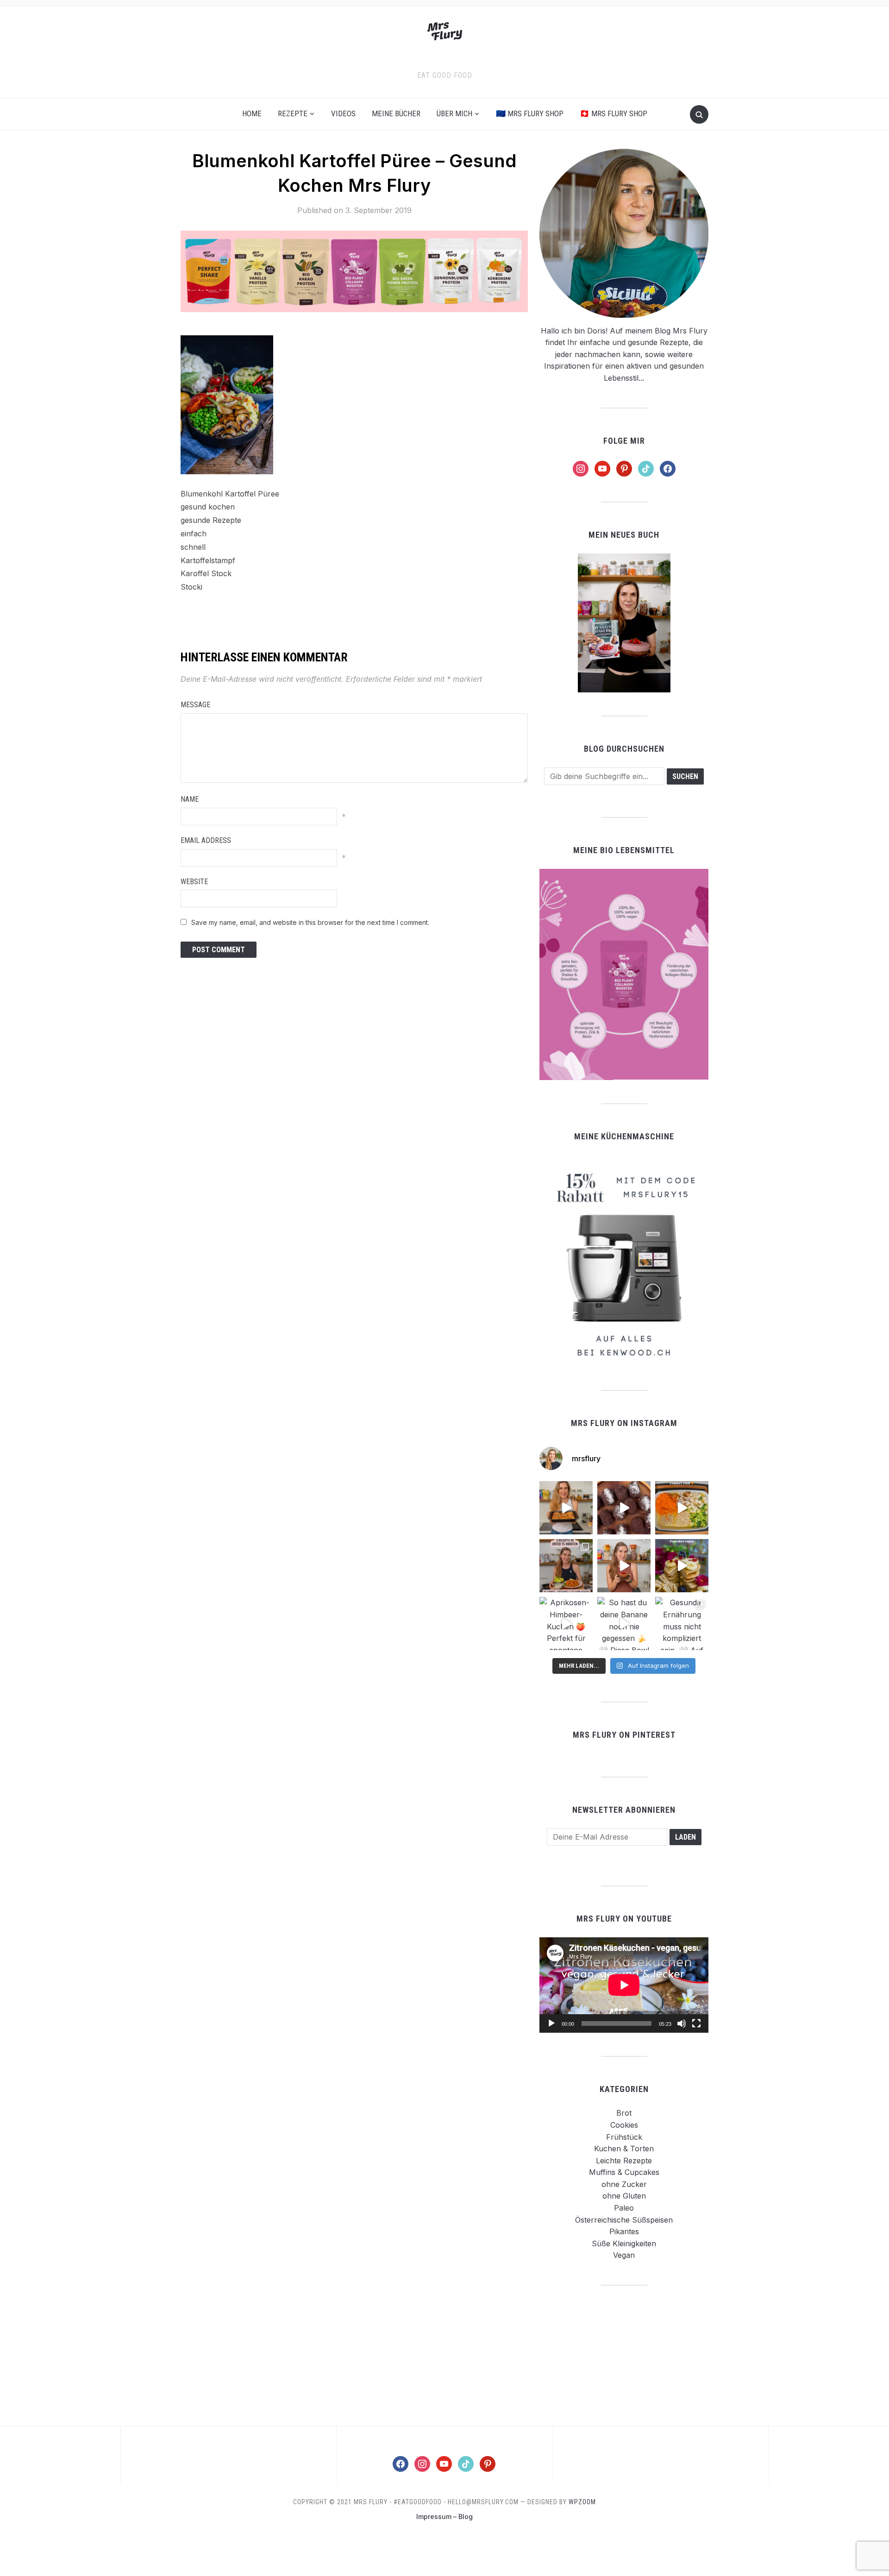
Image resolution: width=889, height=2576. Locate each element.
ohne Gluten (624, 2196)
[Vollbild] (696, 2023)
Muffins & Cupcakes (624, 2172)
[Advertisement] (624, 2355)
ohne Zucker (624, 2184)
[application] (624, 1985)
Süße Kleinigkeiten (624, 2243)
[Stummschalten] (682, 2023)
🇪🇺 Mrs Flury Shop (530, 113)
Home (252, 113)
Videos (343, 113)
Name (190, 799)
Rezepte (293, 113)
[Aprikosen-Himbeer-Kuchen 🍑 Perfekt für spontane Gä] (566, 1624)
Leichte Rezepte (624, 2161)
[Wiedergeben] (551, 2023)
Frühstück (624, 2137)
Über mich (454, 113)
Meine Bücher (396, 113)
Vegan (624, 2255)
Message (195, 705)
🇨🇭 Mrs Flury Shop (614, 113)
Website (194, 882)
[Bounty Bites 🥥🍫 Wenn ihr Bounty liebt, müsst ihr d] (624, 1508)
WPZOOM (582, 2502)
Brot (624, 2113)
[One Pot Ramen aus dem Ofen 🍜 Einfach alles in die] (682, 1508)
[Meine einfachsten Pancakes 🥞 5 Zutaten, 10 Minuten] (682, 1566)
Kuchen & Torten (624, 2149)
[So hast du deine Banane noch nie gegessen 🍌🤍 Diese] (624, 1624)
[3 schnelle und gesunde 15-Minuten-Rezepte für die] (566, 1566)
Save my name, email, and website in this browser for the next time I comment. (310, 922)
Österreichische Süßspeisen (624, 2220)
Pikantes (624, 2231)
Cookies (624, 2125)
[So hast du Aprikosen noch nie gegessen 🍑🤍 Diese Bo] (624, 1566)
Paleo (624, 2208)
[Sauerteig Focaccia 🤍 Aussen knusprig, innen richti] (566, 1508)
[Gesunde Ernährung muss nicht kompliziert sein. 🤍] (682, 1624)
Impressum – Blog (444, 2516)
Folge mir (624, 441)
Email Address (206, 840)
